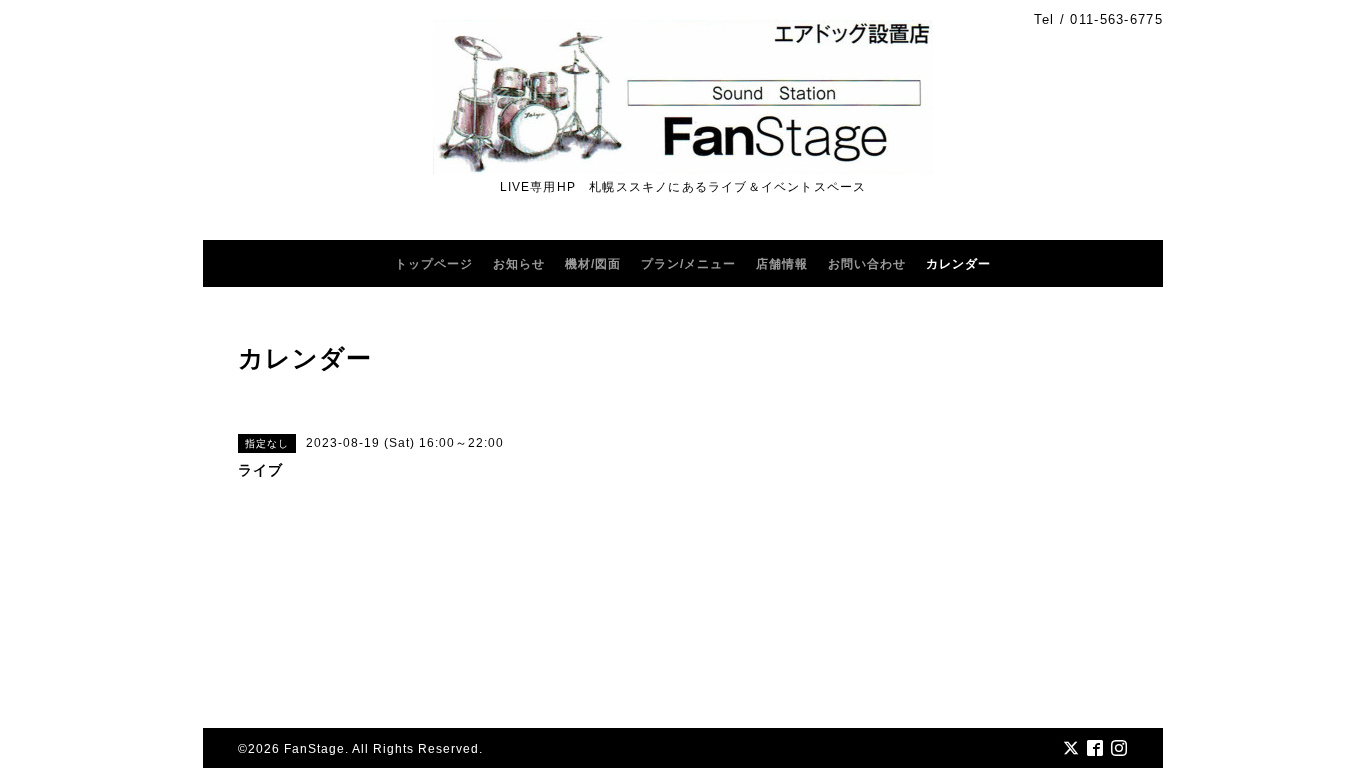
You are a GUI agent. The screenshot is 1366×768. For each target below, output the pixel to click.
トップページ (434, 264)
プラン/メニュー (688, 264)
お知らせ (519, 264)
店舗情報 (782, 264)
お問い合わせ (867, 264)
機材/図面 (593, 264)
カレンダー (958, 264)
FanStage (314, 749)
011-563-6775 (1116, 19)
